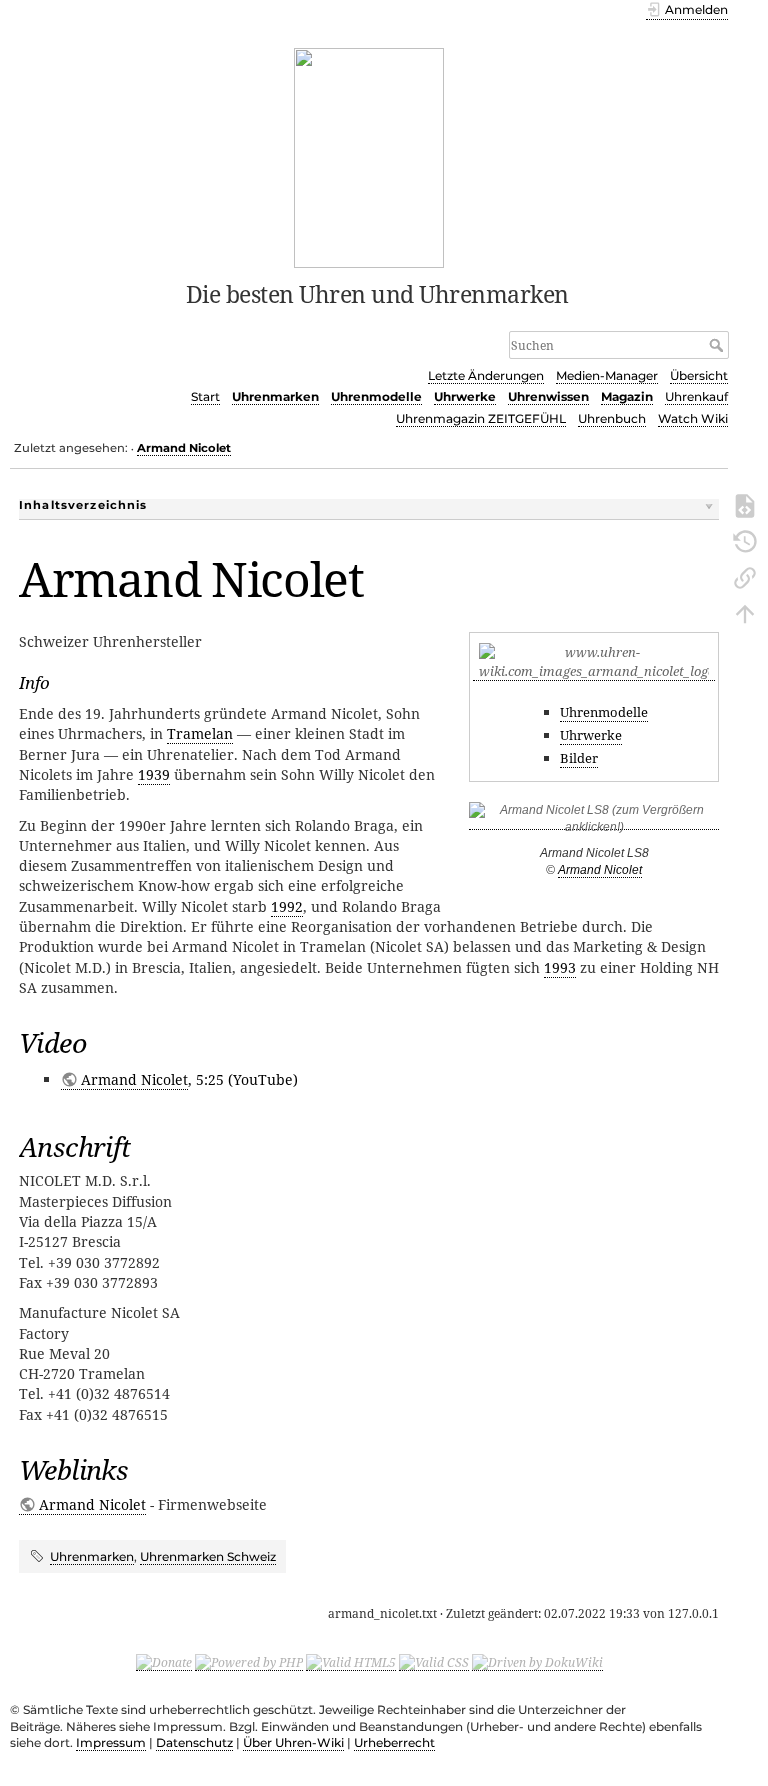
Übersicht (699, 375)
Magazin (627, 396)
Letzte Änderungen (486, 375)
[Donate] (164, 1662)
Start (205, 396)
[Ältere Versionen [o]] (745, 540)
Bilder (579, 758)
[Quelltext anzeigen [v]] (745, 504)
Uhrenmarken (275, 396)
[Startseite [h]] (369, 156)
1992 (287, 906)
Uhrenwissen (548, 396)
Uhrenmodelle (376, 396)
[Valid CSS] (434, 1662)
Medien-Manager (607, 375)
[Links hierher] (745, 576)
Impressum (111, 1742)
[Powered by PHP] (249, 1662)
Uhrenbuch (612, 418)
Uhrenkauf (696, 396)
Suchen (718, 345)
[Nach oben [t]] (745, 612)
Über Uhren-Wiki (293, 1742)
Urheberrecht (394, 1742)
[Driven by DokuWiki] (537, 1662)
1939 (154, 774)
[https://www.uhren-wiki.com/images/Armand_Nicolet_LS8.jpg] (594, 822)
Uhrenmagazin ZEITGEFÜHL (481, 418)
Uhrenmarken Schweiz (208, 1556)
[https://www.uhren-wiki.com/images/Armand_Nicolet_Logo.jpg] (594, 671)
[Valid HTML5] (351, 1662)
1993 (560, 967)
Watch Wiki (693, 418)
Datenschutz (194, 1742)
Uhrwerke (465, 396)
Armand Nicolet (184, 448)
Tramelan (200, 733)
